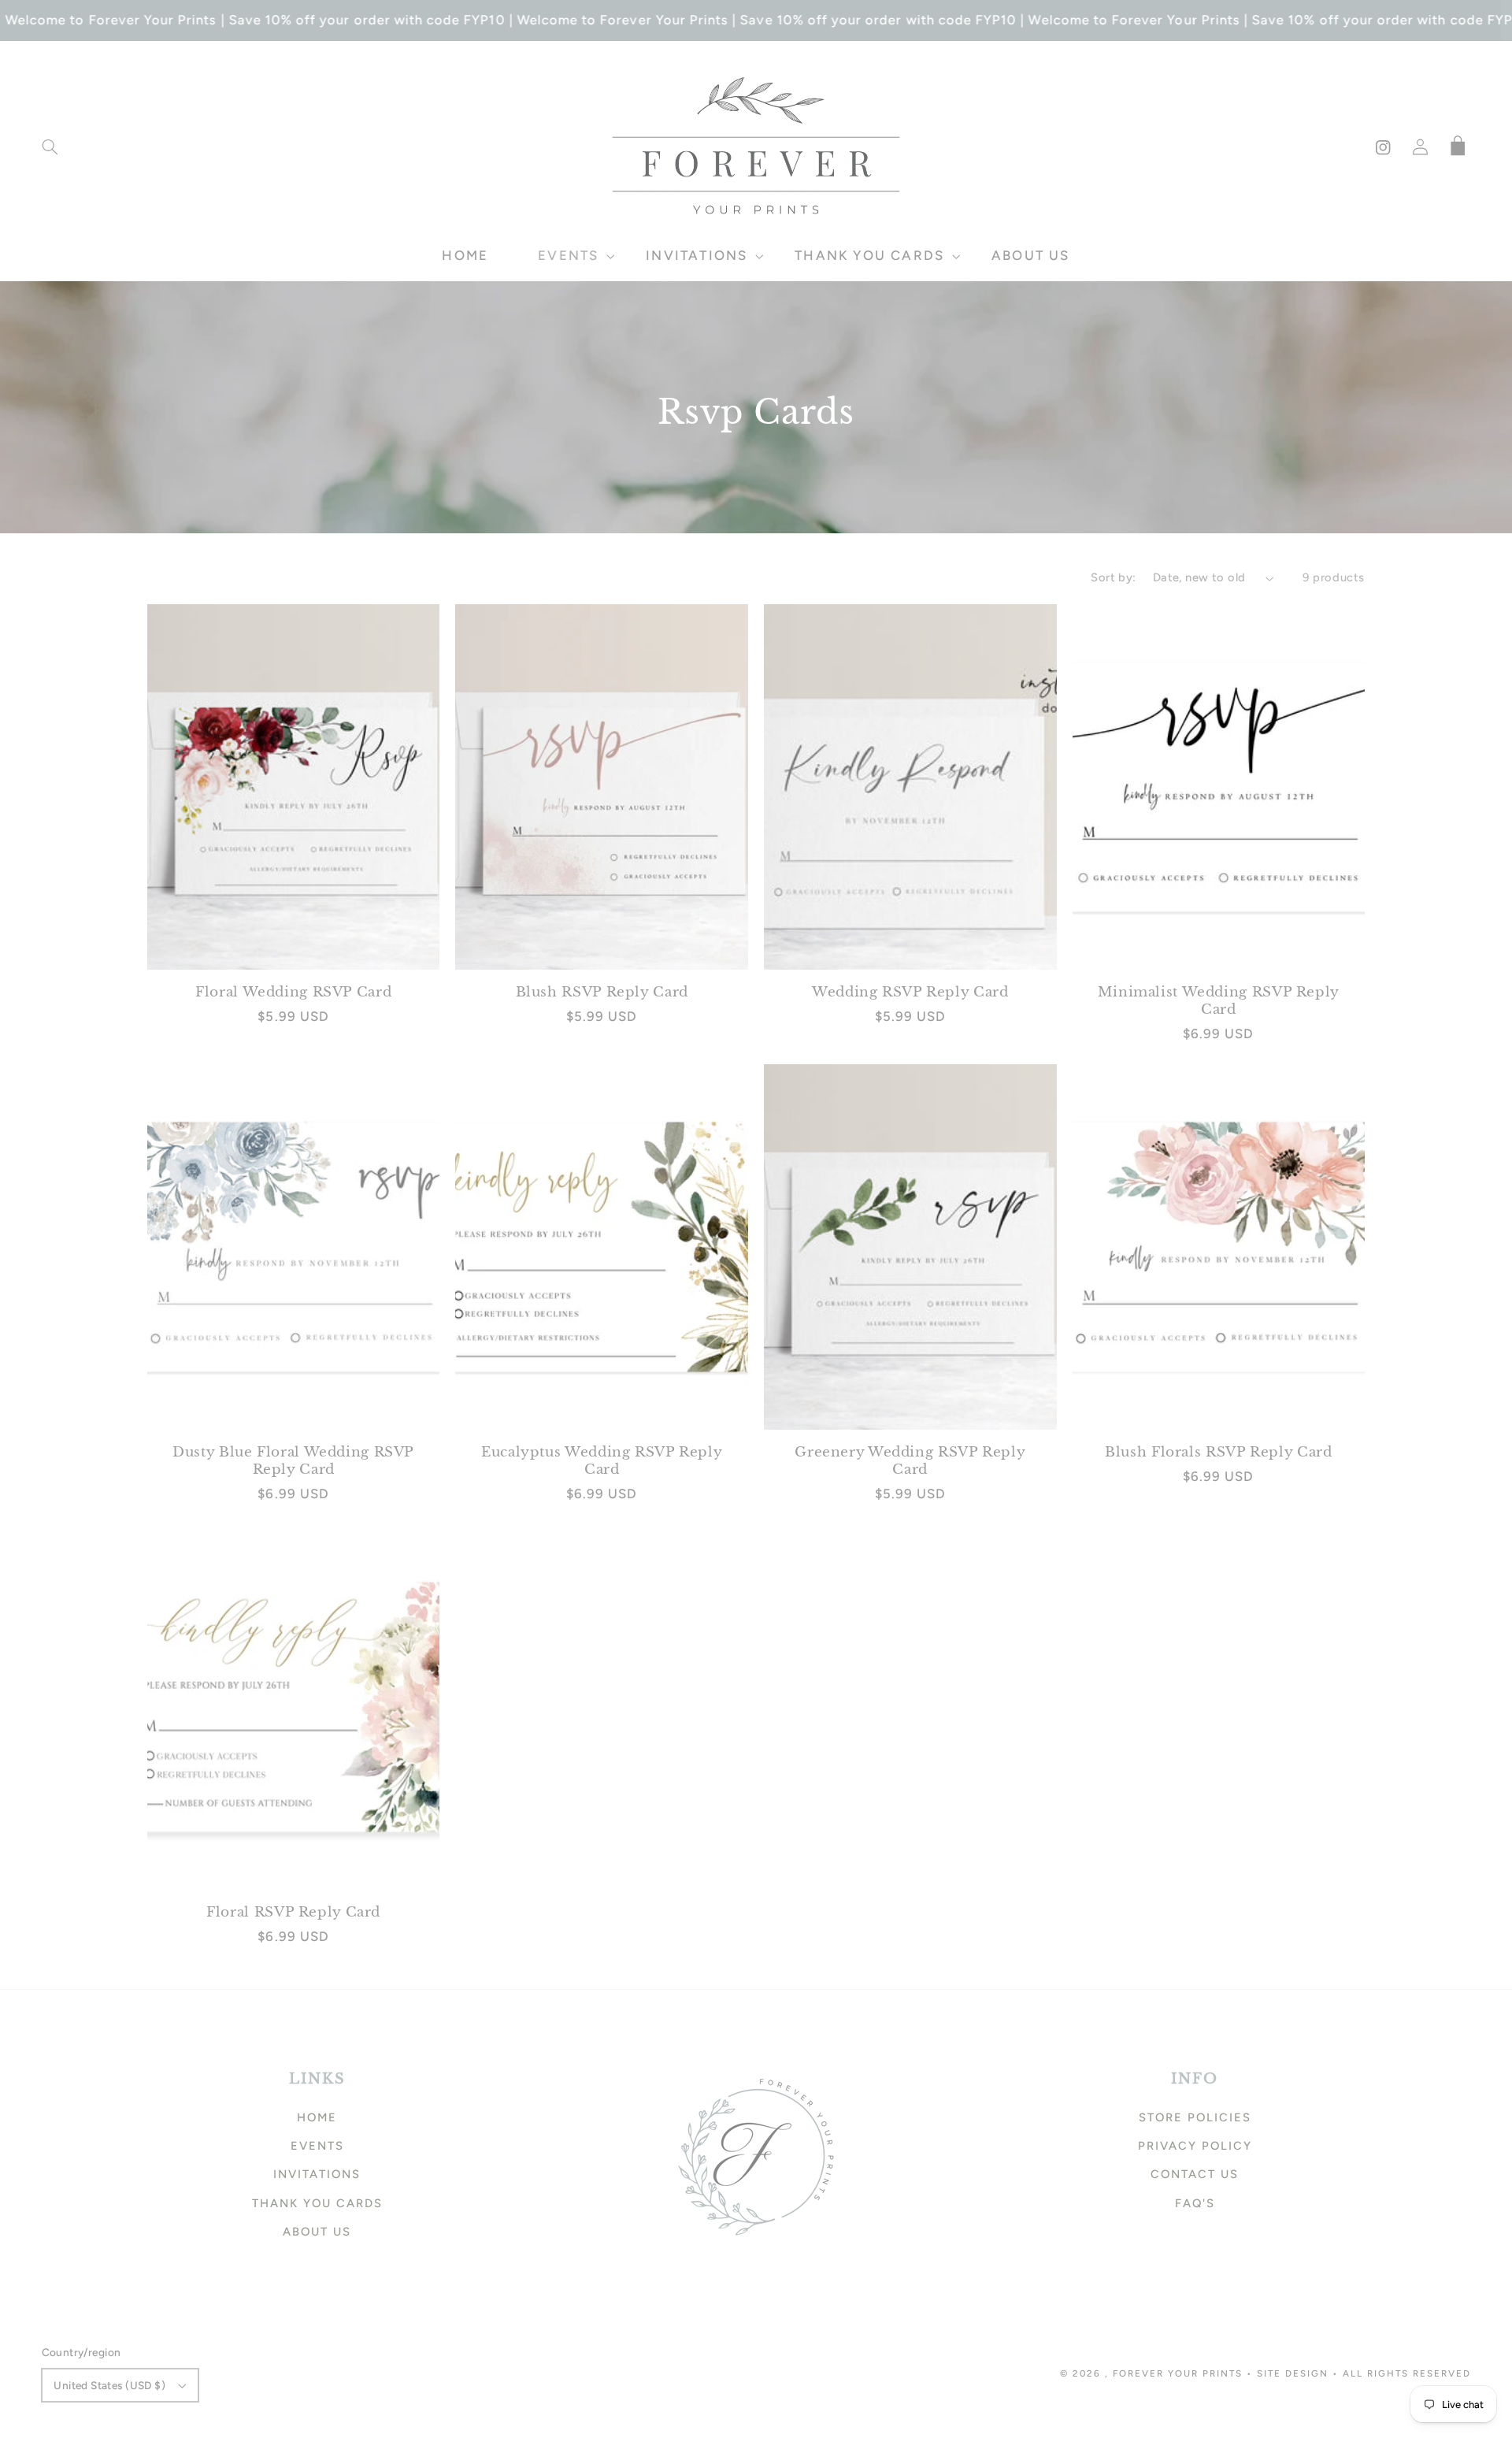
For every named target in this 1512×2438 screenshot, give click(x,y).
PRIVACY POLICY (1195, 2146)
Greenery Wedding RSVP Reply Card (910, 1461)
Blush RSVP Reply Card (602, 992)
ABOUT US (317, 2232)
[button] (50, 147)
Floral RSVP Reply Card (293, 1912)
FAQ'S (1195, 2203)
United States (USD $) (109, 2385)
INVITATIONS (317, 2174)
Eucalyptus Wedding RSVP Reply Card (602, 1461)
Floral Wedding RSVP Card (293, 992)
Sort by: (1113, 577)
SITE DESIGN (1293, 2373)
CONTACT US (1195, 2174)
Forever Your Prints (1178, 2373)
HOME (317, 2117)
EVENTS (317, 2146)
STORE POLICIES (1195, 2117)
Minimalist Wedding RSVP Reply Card (1219, 1001)
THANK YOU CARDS (317, 2203)
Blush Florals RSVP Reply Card (1218, 1452)
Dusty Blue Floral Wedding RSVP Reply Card (293, 1461)
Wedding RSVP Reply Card (910, 992)
